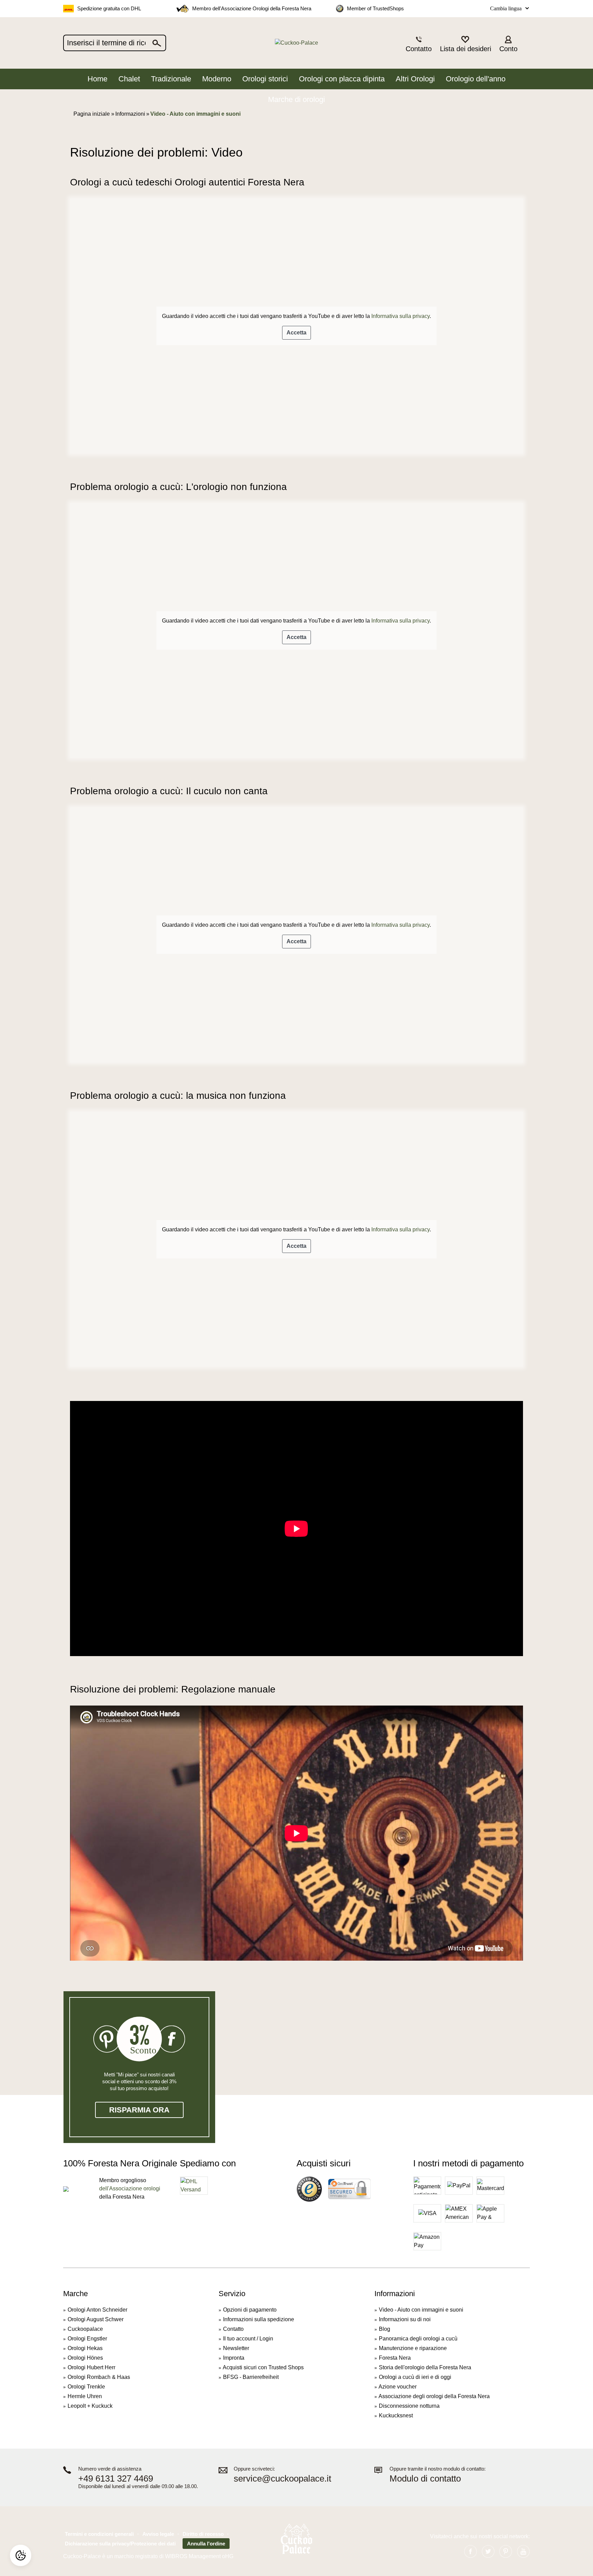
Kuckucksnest (396, 2415)
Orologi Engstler (87, 2339)
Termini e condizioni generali (99, 2534)
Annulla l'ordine (206, 2544)
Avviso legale (158, 2534)
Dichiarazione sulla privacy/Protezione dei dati (120, 2544)
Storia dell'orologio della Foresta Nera (425, 2367)
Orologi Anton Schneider (97, 2310)
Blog (385, 2329)
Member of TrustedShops (375, 8)
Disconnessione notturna (409, 2406)
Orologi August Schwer (96, 2319)
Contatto (233, 2329)
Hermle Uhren (85, 2396)
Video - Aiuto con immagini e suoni (421, 2310)
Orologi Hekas (85, 2348)
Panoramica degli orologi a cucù (418, 2339)
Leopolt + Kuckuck (90, 2406)
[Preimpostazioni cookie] (21, 2555)
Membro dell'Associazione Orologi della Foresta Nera (252, 8)
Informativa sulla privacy (400, 316)
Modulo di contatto (425, 2479)
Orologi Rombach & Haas (99, 2377)
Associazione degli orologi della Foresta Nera (434, 2396)
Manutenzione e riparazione (413, 2348)
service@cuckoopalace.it (282, 2479)
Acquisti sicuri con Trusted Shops (263, 2367)
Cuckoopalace (85, 2329)
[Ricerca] (157, 43)
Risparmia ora (139, 2110)
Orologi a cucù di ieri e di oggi (415, 2377)
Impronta (234, 2358)
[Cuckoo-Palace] (297, 43)
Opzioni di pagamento (250, 2310)
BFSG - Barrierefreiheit (251, 2377)
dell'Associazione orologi (130, 2189)
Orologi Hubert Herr (91, 2367)
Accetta (296, 333)
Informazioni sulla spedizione (259, 2319)
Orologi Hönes (85, 2358)
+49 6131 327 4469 (116, 2479)
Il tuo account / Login (248, 2339)
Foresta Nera (395, 2358)
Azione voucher (398, 2387)
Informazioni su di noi (405, 2319)
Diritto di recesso (203, 2534)
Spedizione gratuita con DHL (109, 8)
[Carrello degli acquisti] (526, 43)
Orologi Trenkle (86, 2387)
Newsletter (236, 2348)
